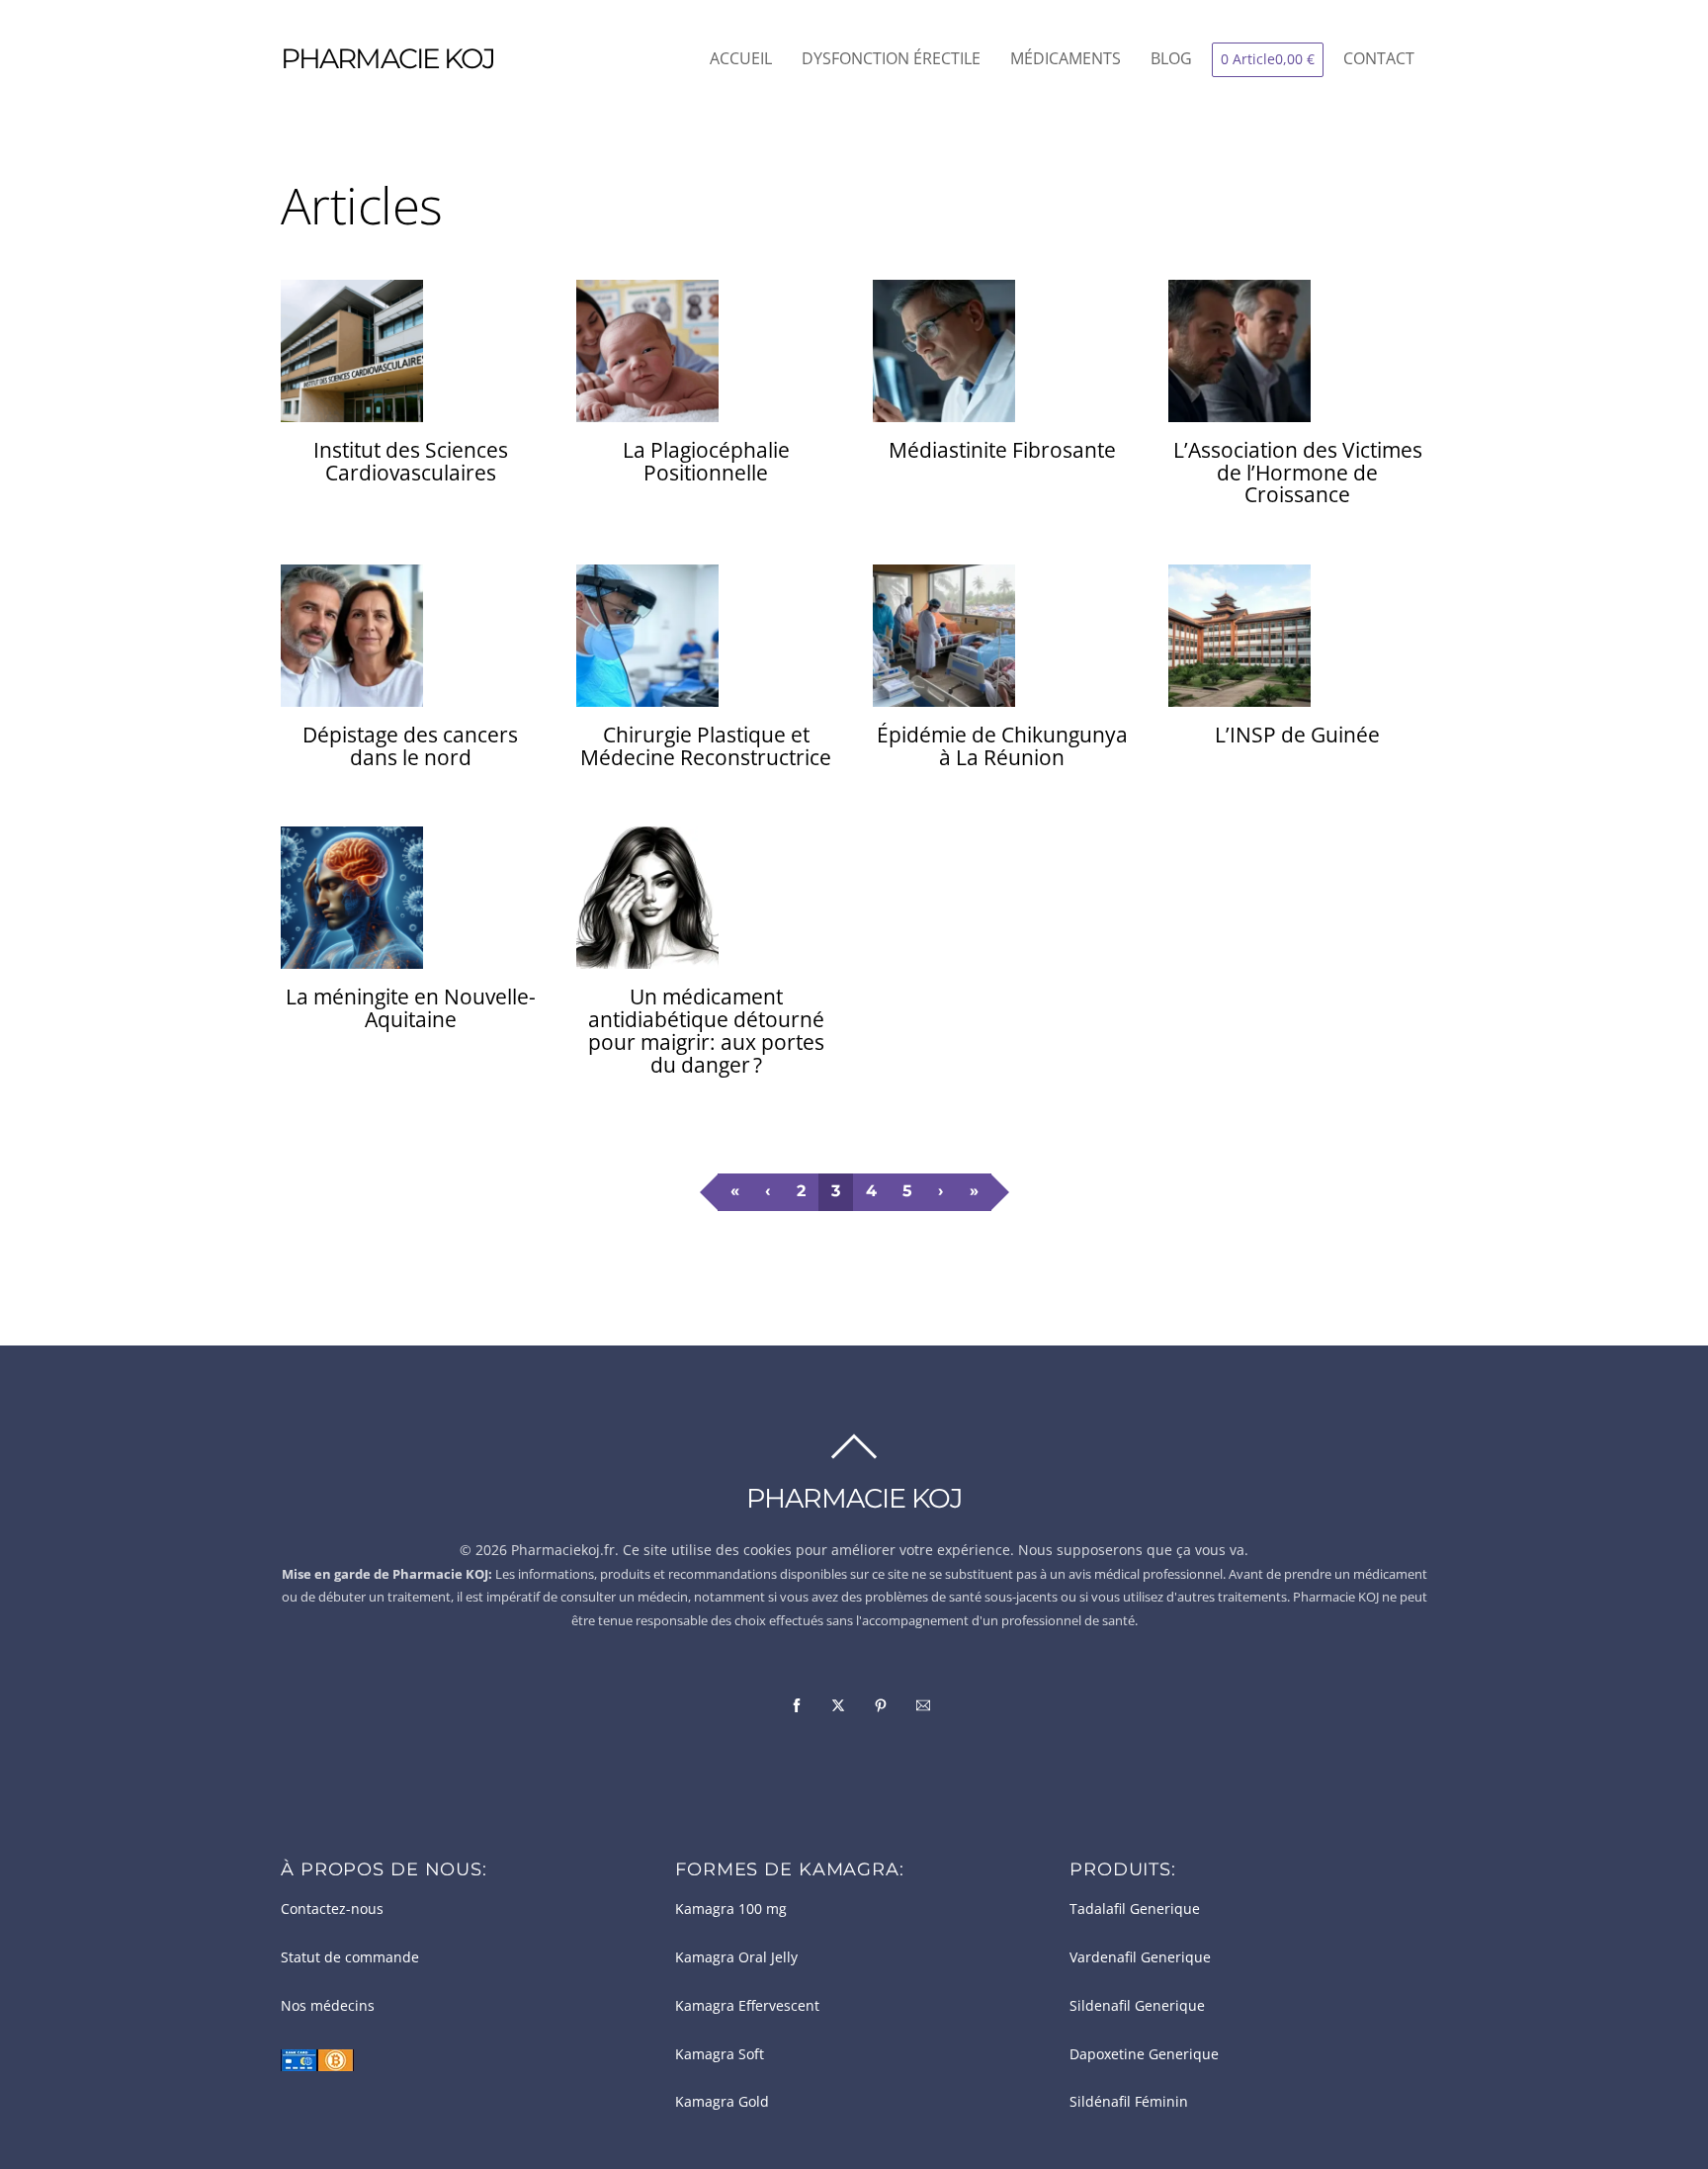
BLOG (1171, 58)
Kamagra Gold (722, 2102)
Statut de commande (350, 1957)
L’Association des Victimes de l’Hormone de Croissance (1298, 473)
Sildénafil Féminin (1129, 2102)
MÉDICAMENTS (1066, 58)
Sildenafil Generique (1137, 2006)
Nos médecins (328, 2006)
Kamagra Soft (720, 2054)
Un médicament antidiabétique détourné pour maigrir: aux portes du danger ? (706, 1031)
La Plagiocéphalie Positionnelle (706, 461)
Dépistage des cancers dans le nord (410, 746)
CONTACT (1379, 58)
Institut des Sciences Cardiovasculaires (411, 461)
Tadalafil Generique (1135, 1909)
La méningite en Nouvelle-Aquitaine (411, 1008)
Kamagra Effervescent (747, 2006)
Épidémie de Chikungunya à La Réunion (1002, 746)
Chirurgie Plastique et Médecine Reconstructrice (706, 746)
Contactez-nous (332, 1909)
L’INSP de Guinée (1297, 735)
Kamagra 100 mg (731, 1909)
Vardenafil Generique (1140, 1957)
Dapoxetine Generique (1144, 2054)
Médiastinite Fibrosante (1002, 450)
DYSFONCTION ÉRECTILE (891, 58)
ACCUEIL (741, 58)
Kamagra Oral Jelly (736, 1957)
